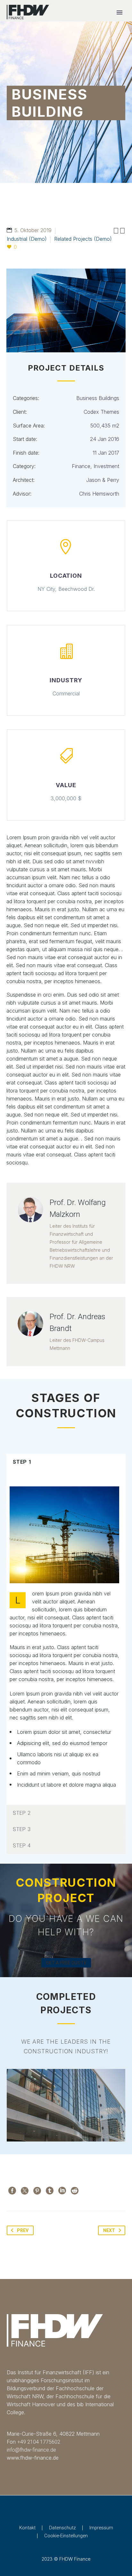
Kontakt (27, 2528)
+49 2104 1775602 (39, 2442)
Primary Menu (120, 12)
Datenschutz (62, 2528)
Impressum (101, 2528)
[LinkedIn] (62, 2191)
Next (109, 2230)
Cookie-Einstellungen (66, 2536)
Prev (23, 2230)
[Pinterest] (37, 2191)
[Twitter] (25, 2191)
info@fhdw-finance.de (31, 2450)
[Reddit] (75, 2191)
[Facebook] (12, 2191)
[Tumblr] (50, 2191)
